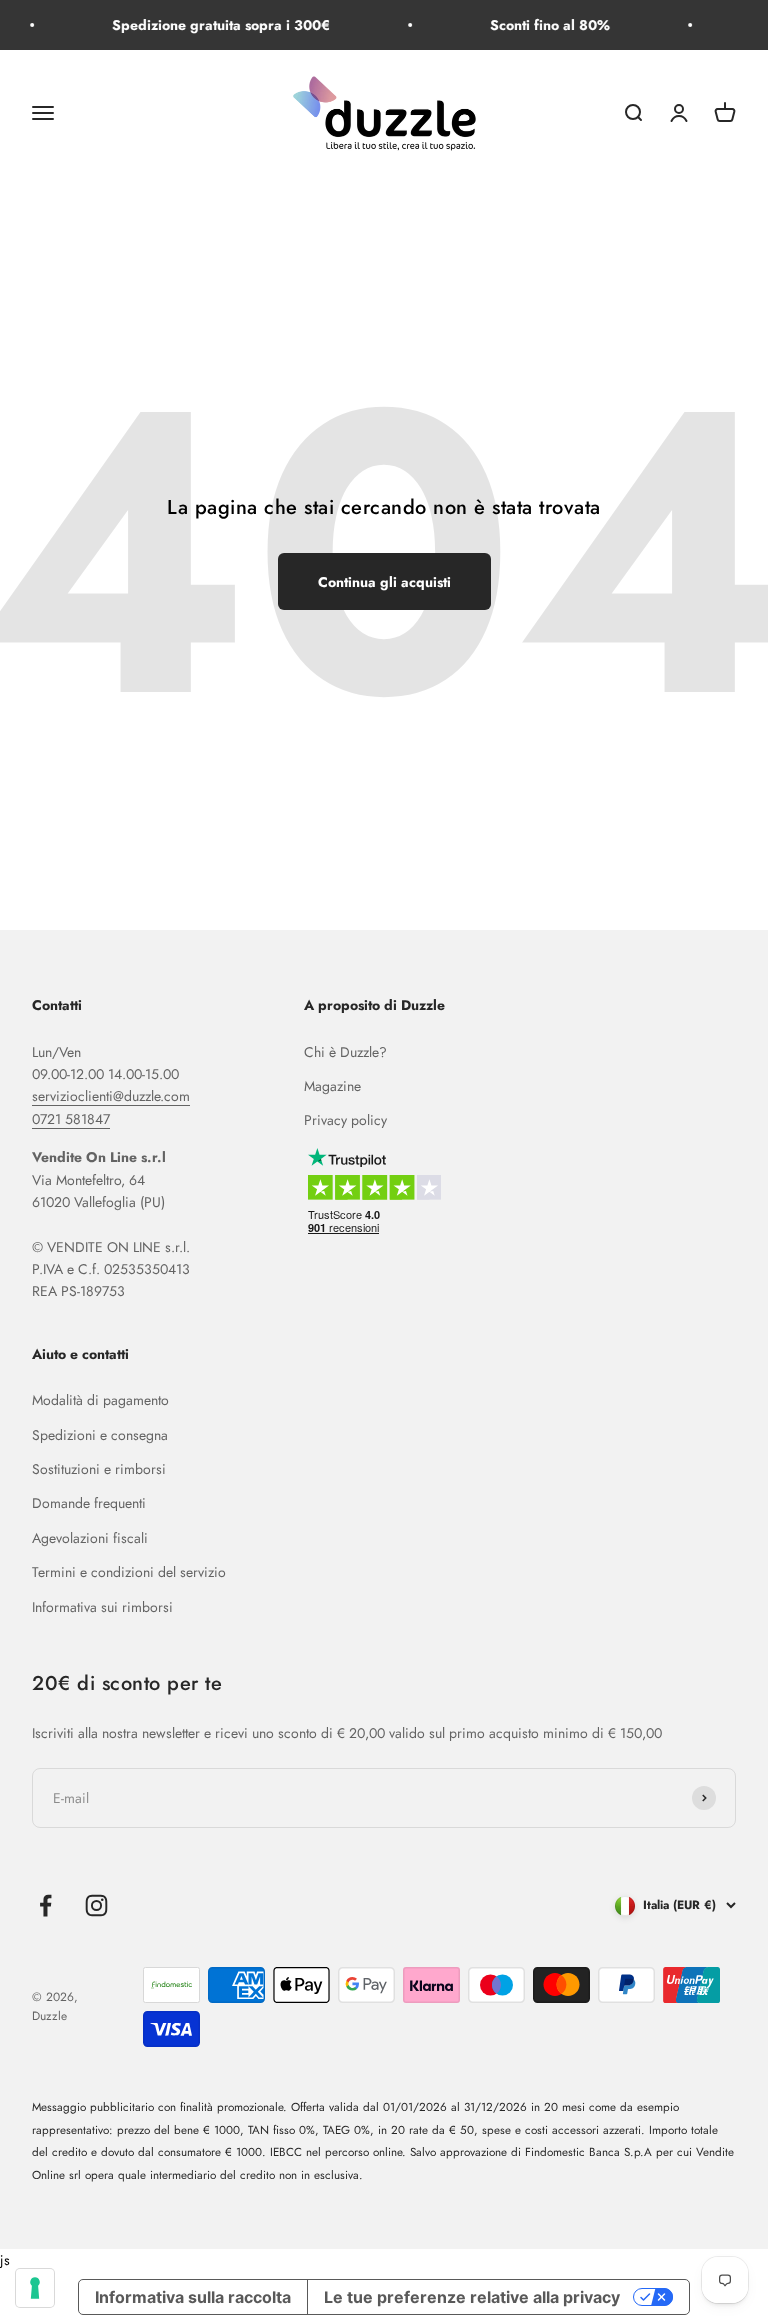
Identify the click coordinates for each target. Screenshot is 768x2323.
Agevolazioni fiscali (90, 1538)
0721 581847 (71, 1119)
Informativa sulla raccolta (193, 2297)
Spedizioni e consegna (100, 1435)
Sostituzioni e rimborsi (99, 1469)
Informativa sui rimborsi (102, 1607)
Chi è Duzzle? (345, 1052)
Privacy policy (345, 1120)
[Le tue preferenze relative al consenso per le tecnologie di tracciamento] (35, 2288)
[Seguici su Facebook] (45, 1905)
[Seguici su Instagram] (96, 1905)
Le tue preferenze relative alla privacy (472, 2297)
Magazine (332, 1086)
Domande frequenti (89, 1503)
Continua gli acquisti (384, 582)
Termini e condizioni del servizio (129, 1572)
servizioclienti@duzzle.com (111, 1096)
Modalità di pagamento (100, 1400)
